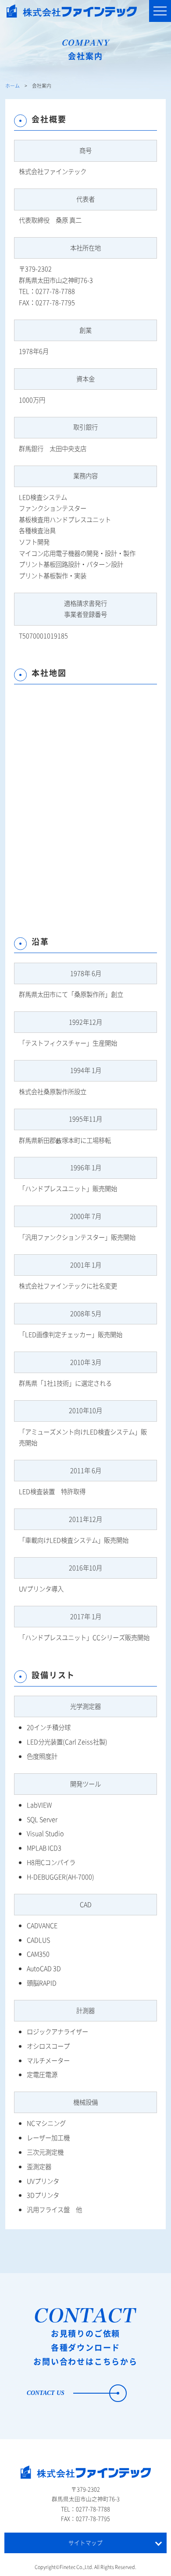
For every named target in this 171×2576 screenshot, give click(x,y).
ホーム (12, 85)
